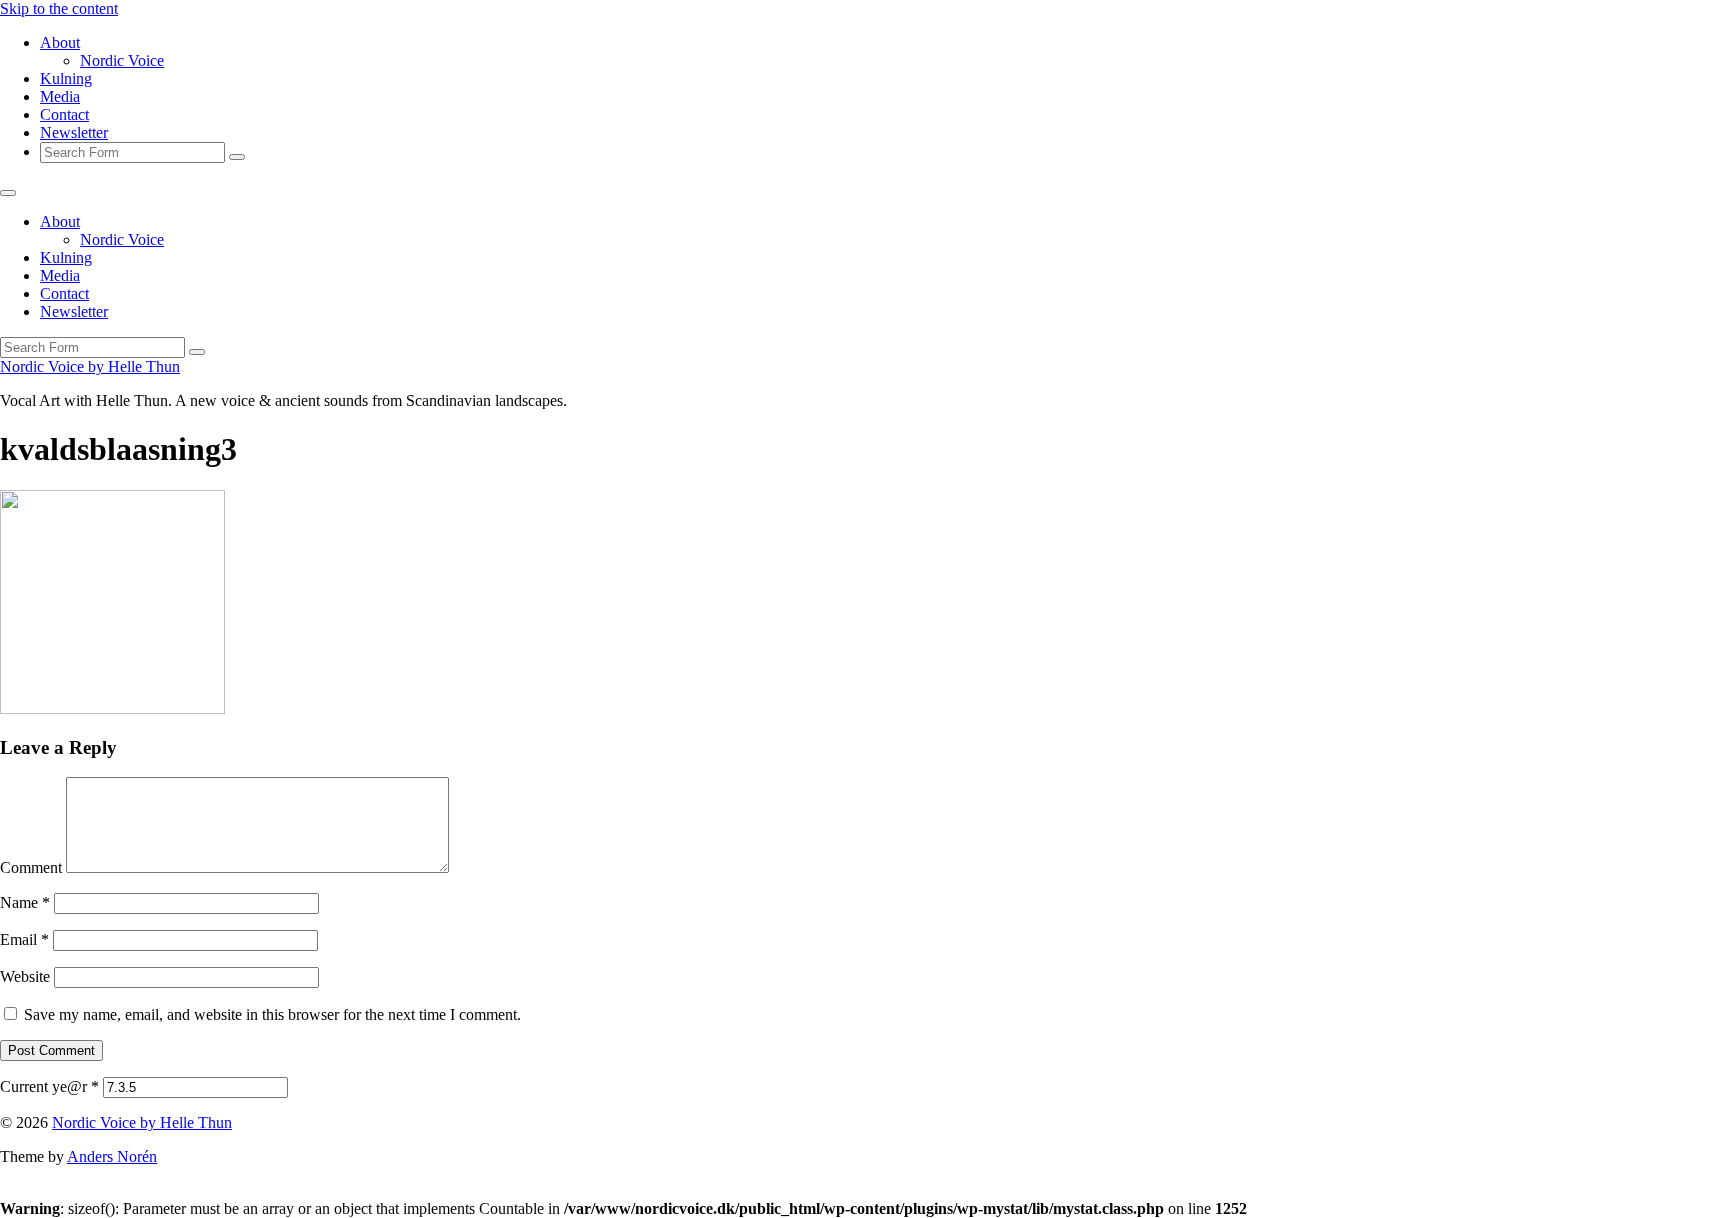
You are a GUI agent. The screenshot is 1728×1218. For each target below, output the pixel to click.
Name (25, 902)
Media (60, 96)
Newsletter (74, 132)
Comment (31, 867)
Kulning (66, 78)
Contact (64, 114)
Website (25, 976)
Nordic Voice (122, 60)
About (60, 42)
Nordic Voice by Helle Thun (90, 366)
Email (24, 939)
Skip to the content (59, 8)
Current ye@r (49, 1086)
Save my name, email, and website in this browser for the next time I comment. (272, 1014)
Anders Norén (112, 1156)
